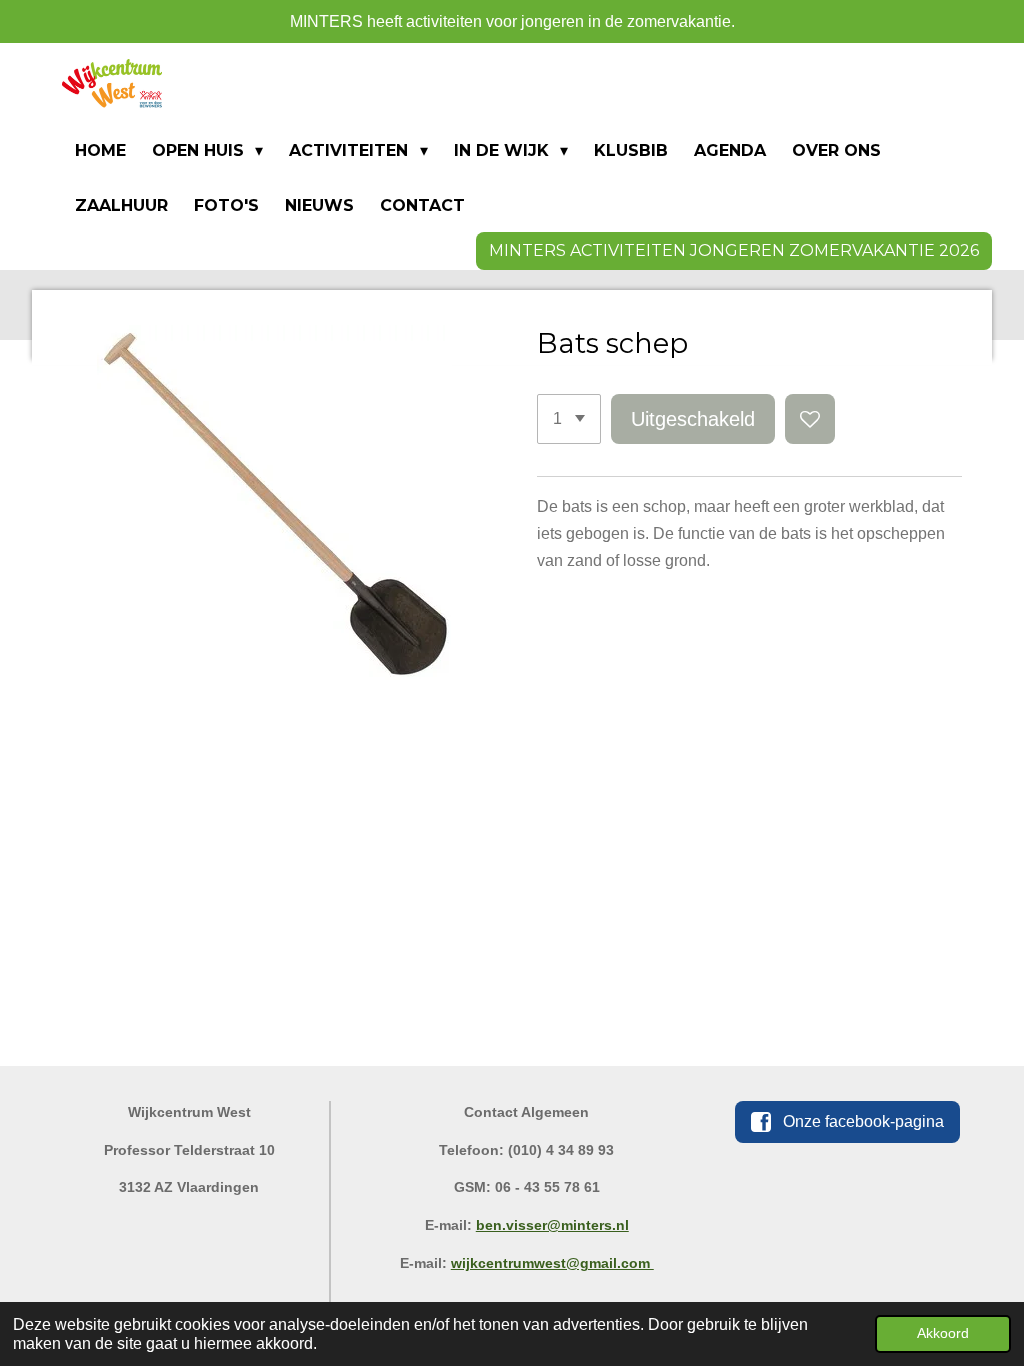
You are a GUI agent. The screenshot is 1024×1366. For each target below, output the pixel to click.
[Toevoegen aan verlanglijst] (810, 419)
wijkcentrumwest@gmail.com (552, 1263)
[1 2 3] (569, 419)
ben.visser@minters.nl (552, 1225)
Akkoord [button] (943, 1333)
